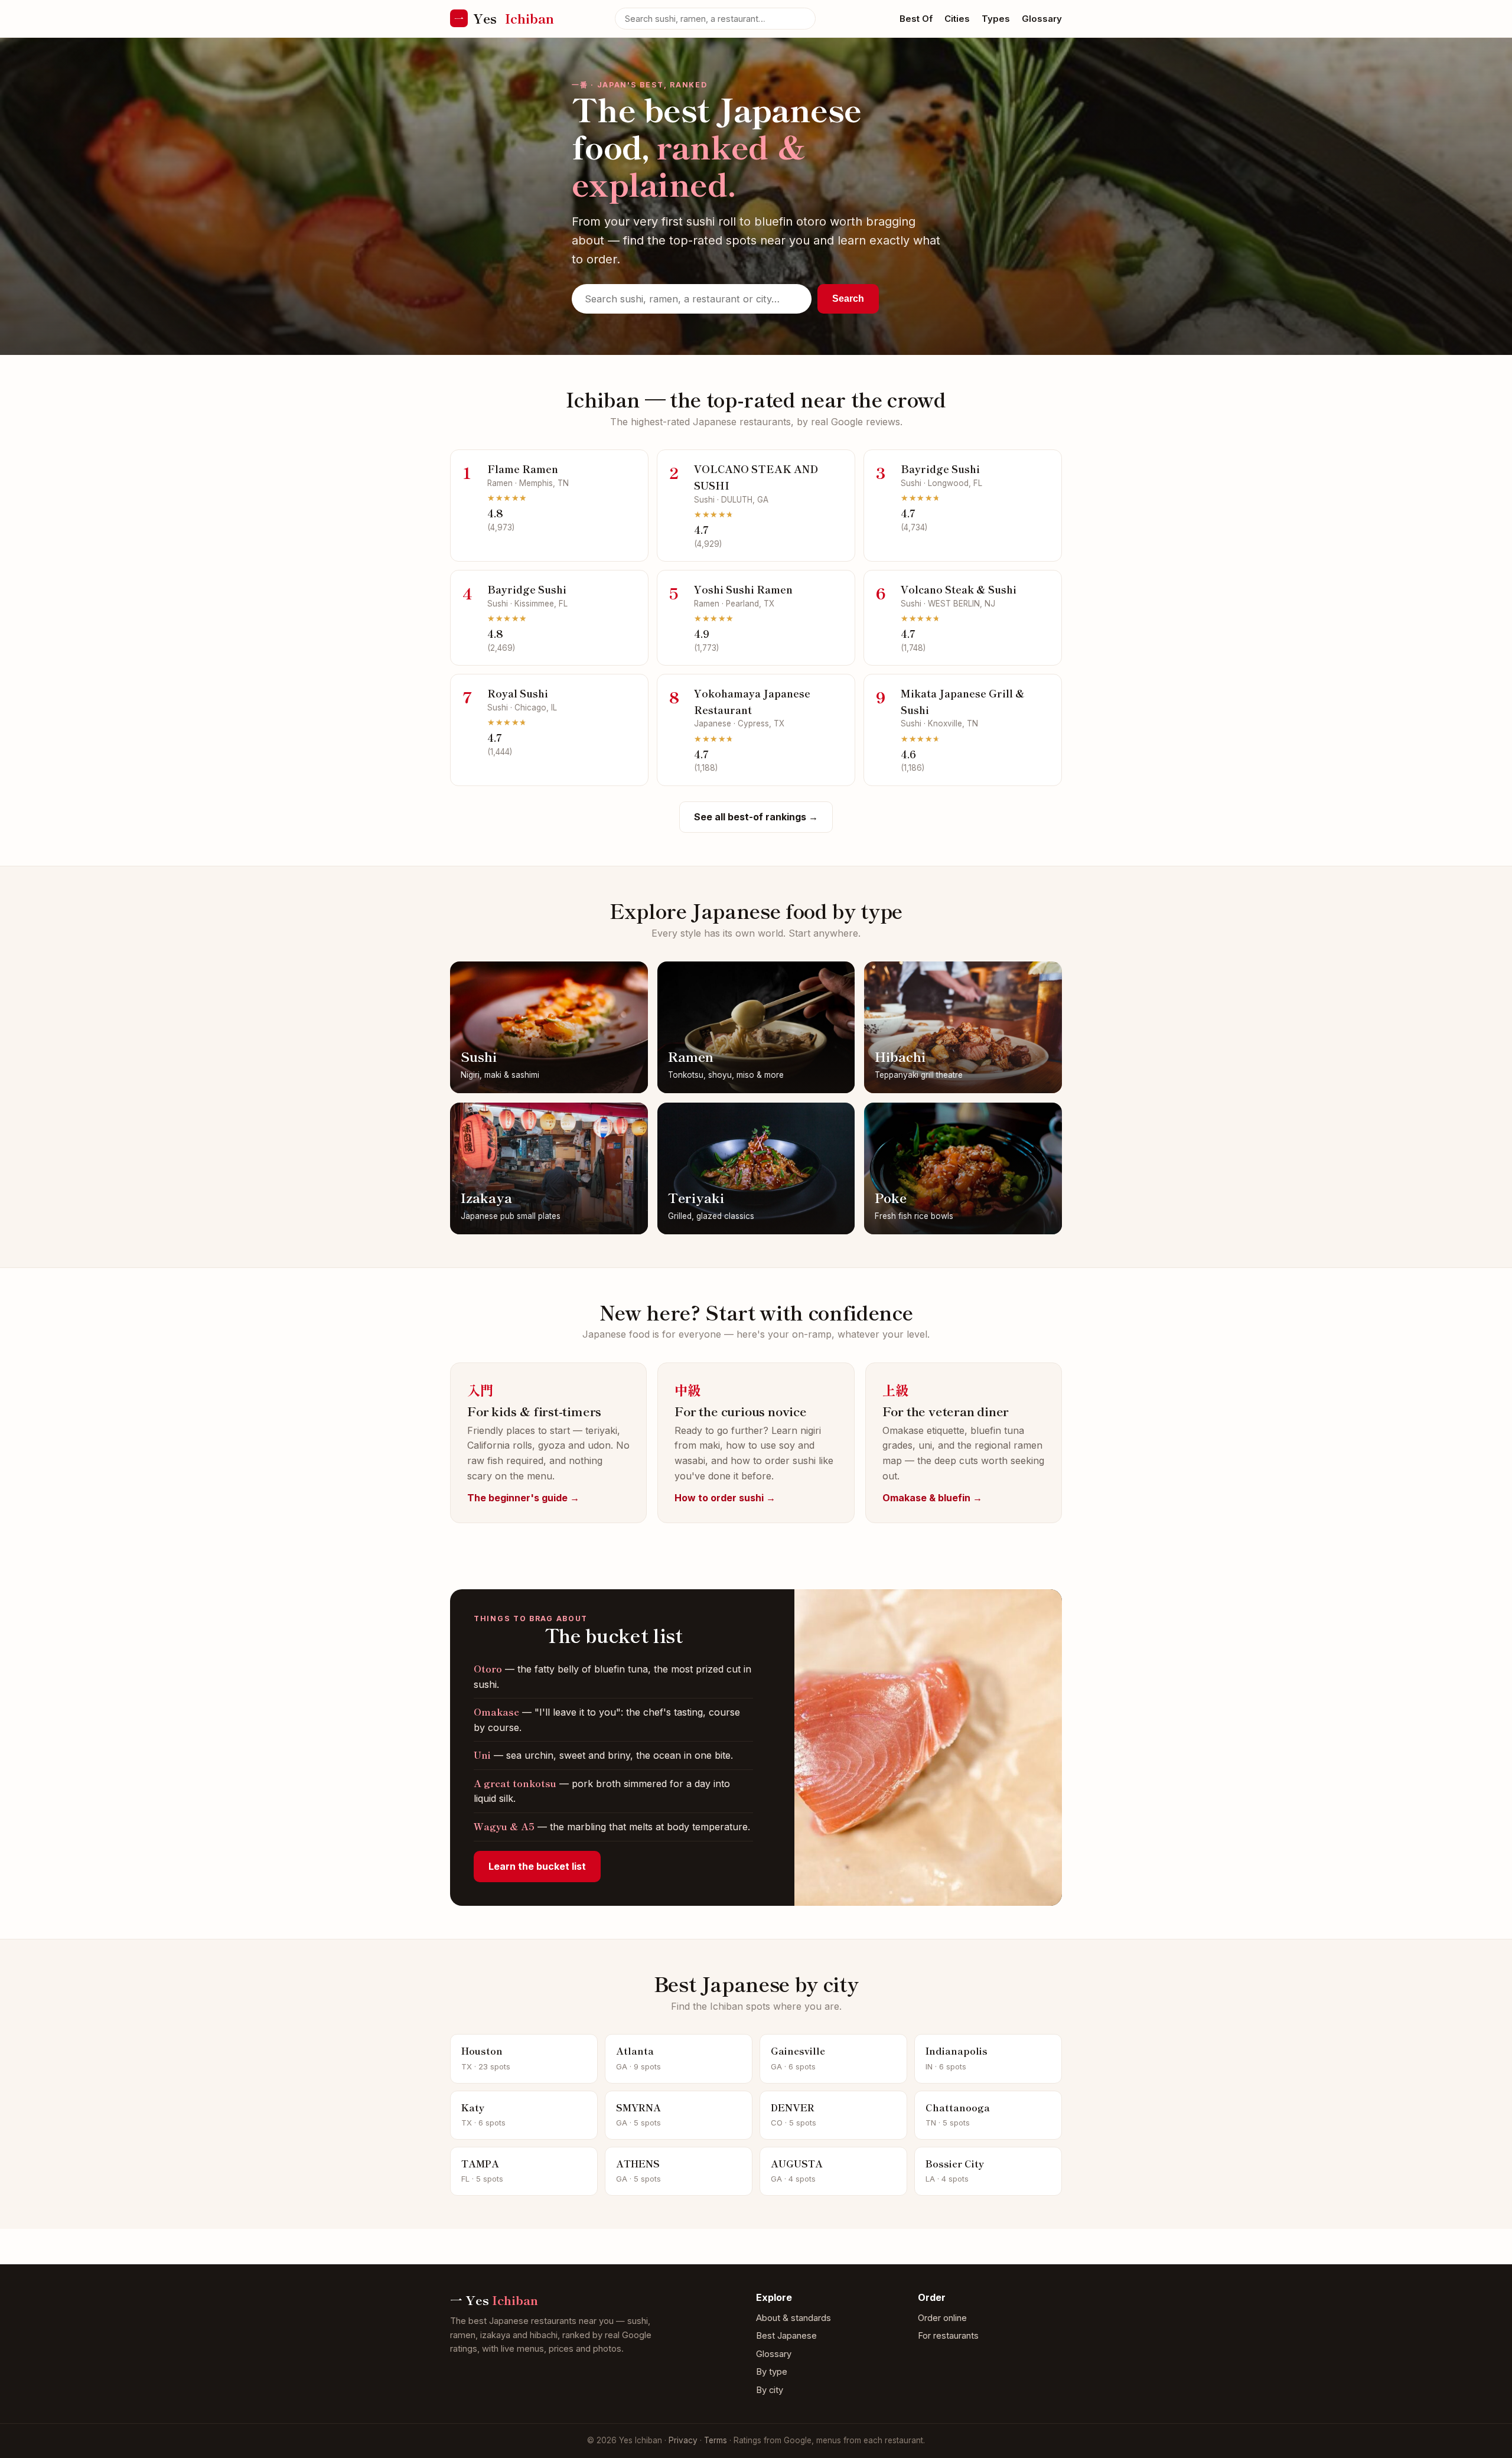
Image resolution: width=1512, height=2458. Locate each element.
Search (848, 299)
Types (996, 19)
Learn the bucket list (537, 1866)
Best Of (916, 19)
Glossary (1042, 19)
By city (770, 2390)
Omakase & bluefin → (932, 1498)
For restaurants (948, 2336)
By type (772, 2372)
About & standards (794, 2318)
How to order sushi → (725, 1498)
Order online (942, 2318)
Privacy (683, 2440)
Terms (716, 2440)
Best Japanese (786, 2336)
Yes (504, 18)
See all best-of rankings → (756, 817)
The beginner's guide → (523, 1498)
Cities (957, 19)
